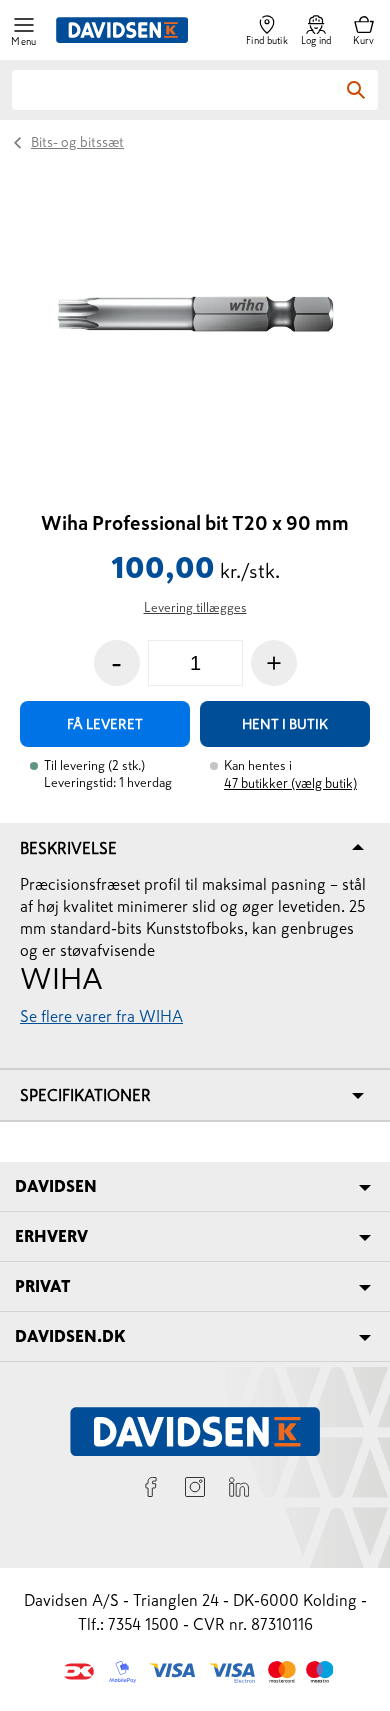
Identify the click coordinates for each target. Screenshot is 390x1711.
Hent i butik (285, 724)
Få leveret (105, 724)
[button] (24, 30)
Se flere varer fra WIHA (101, 1016)
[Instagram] (195, 1490)
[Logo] (122, 30)
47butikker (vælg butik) (290, 783)
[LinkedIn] (239, 1490)
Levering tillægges (195, 607)
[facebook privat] (151, 1490)
